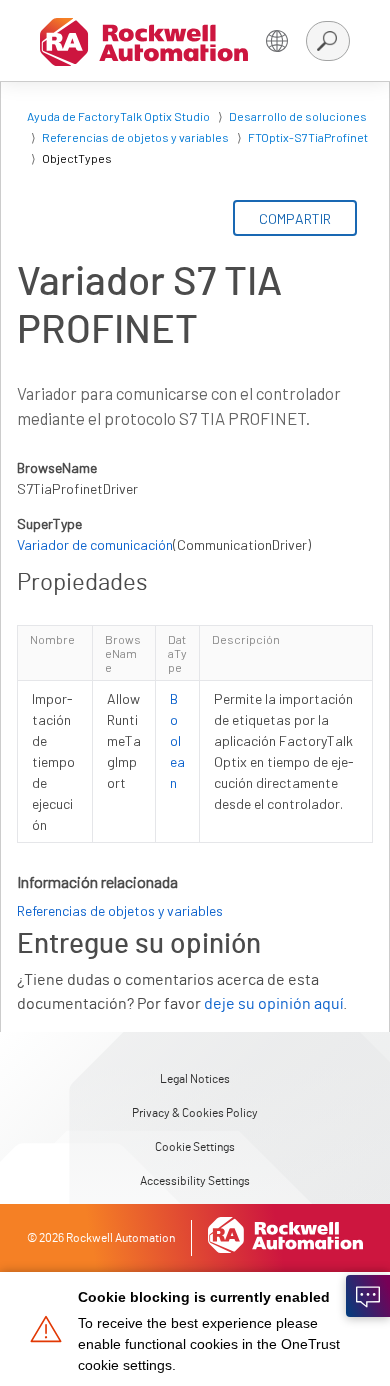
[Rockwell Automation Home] (286, 1248)
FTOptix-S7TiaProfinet (308, 137)
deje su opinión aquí (273, 1004)
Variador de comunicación (95, 544)
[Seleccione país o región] (277, 41)
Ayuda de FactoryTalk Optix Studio (118, 116)
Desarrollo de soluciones (298, 116)
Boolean (177, 740)
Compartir (295, 218)
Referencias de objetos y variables (135, 137)
